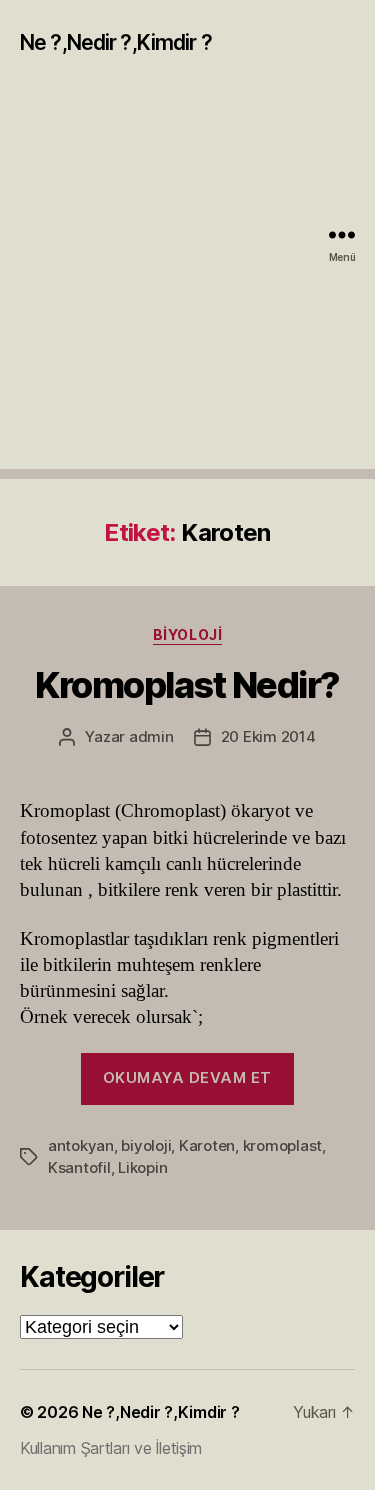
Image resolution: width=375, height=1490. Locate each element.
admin (151, 736)
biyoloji (146, 1145)
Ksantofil (79, 1167)
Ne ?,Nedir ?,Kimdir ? (116, 42)
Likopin (142, 1167)
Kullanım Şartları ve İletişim (111, 1448)
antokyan (81, 1145)
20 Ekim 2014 (268, 736)
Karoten (207, 1145)
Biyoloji (187, 634)
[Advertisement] (187, 281)
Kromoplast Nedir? (187, 685)
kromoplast (282, 1145)
